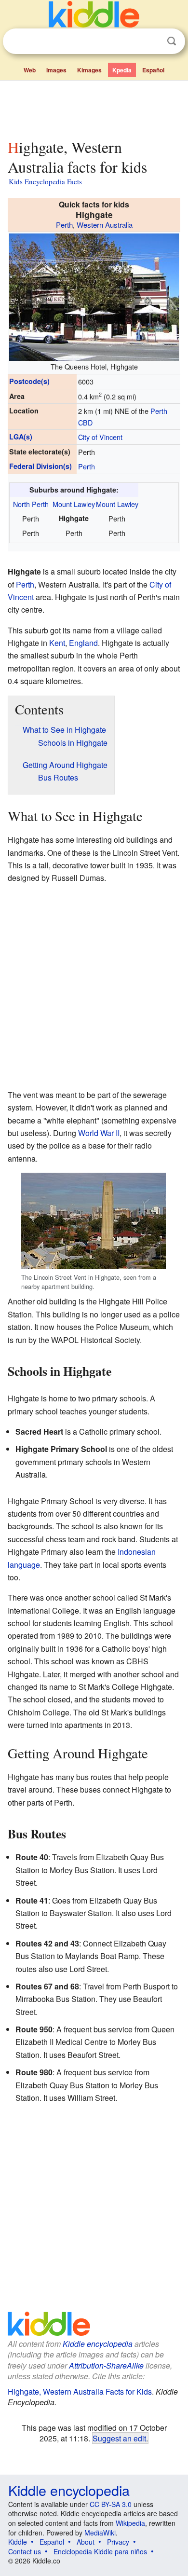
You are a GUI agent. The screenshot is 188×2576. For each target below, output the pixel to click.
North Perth (31, 504)
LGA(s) (21, 437)
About (86, 2542)
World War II (99, 1133)
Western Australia (105, 225)
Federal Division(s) (40, 466)
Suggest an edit (119, 2438)
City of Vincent (100, 437)
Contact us (25, 2551)
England (83, 643)
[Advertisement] (94, 108)
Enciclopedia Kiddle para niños (100, 2551)
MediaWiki (100, 2533)
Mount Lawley (74, 504)
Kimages (89, 70)
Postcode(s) (29, 381)
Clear (152, 41)
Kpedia (122, 70)
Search (172, 41)
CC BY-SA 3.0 (111, 2504)
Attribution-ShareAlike (106, 2365)
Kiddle (18, 2542)
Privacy (118, 2542)
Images (56, 70)
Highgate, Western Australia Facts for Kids (80, 2391)
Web (30, 70)
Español (153, 70)
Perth (64, 225)
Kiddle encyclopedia (98, 2344)
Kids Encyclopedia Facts (45, 181)
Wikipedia (130, 2523)
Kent (57, 643)
